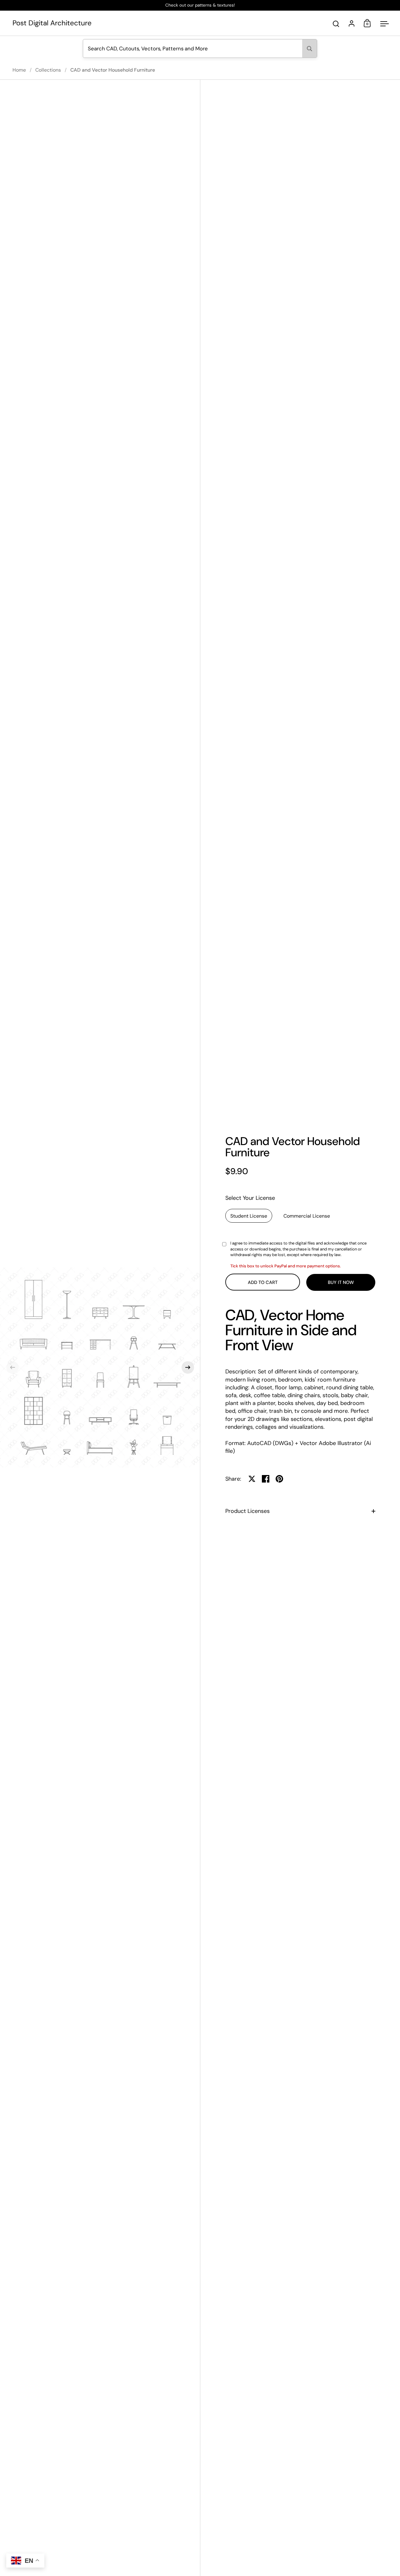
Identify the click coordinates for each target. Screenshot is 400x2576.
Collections (48, 70)
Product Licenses (247, 1511)
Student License (249, 1216)
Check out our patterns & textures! (200, 5)
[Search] (310, 48)
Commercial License (307, 1216)
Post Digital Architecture (52, 23)
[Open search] (336, 24)
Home (19, 70)
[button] (12, 1367)
